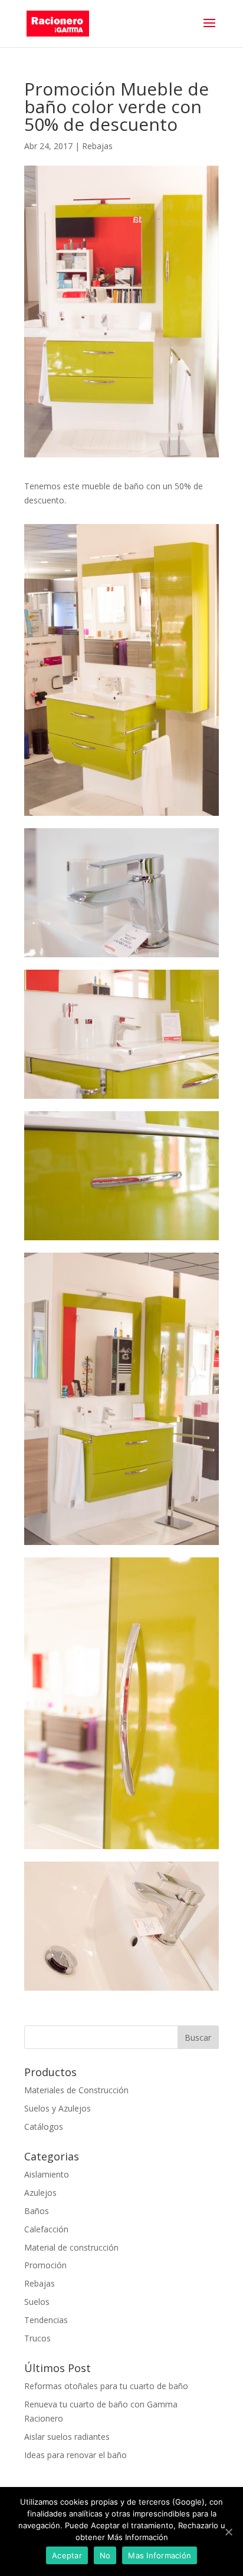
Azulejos (40, 2193)
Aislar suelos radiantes (67, 2437)
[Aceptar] (228, 2532)
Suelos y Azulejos (58, 2108)
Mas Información (160, 2555)
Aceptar (67, 2555)
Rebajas (97, 146)
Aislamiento (47, 2174)
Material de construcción (71, 2247)
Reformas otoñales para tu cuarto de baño (106, 2386)
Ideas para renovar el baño (75, 2455)
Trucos (37, 2338)
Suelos (37, 2302)
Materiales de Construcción (76, 2090)
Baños (37, 2211)
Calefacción (46, 2229)
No (105, 2555)
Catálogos (44, 2127)
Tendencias (46, 2320)
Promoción (45, 2265)
